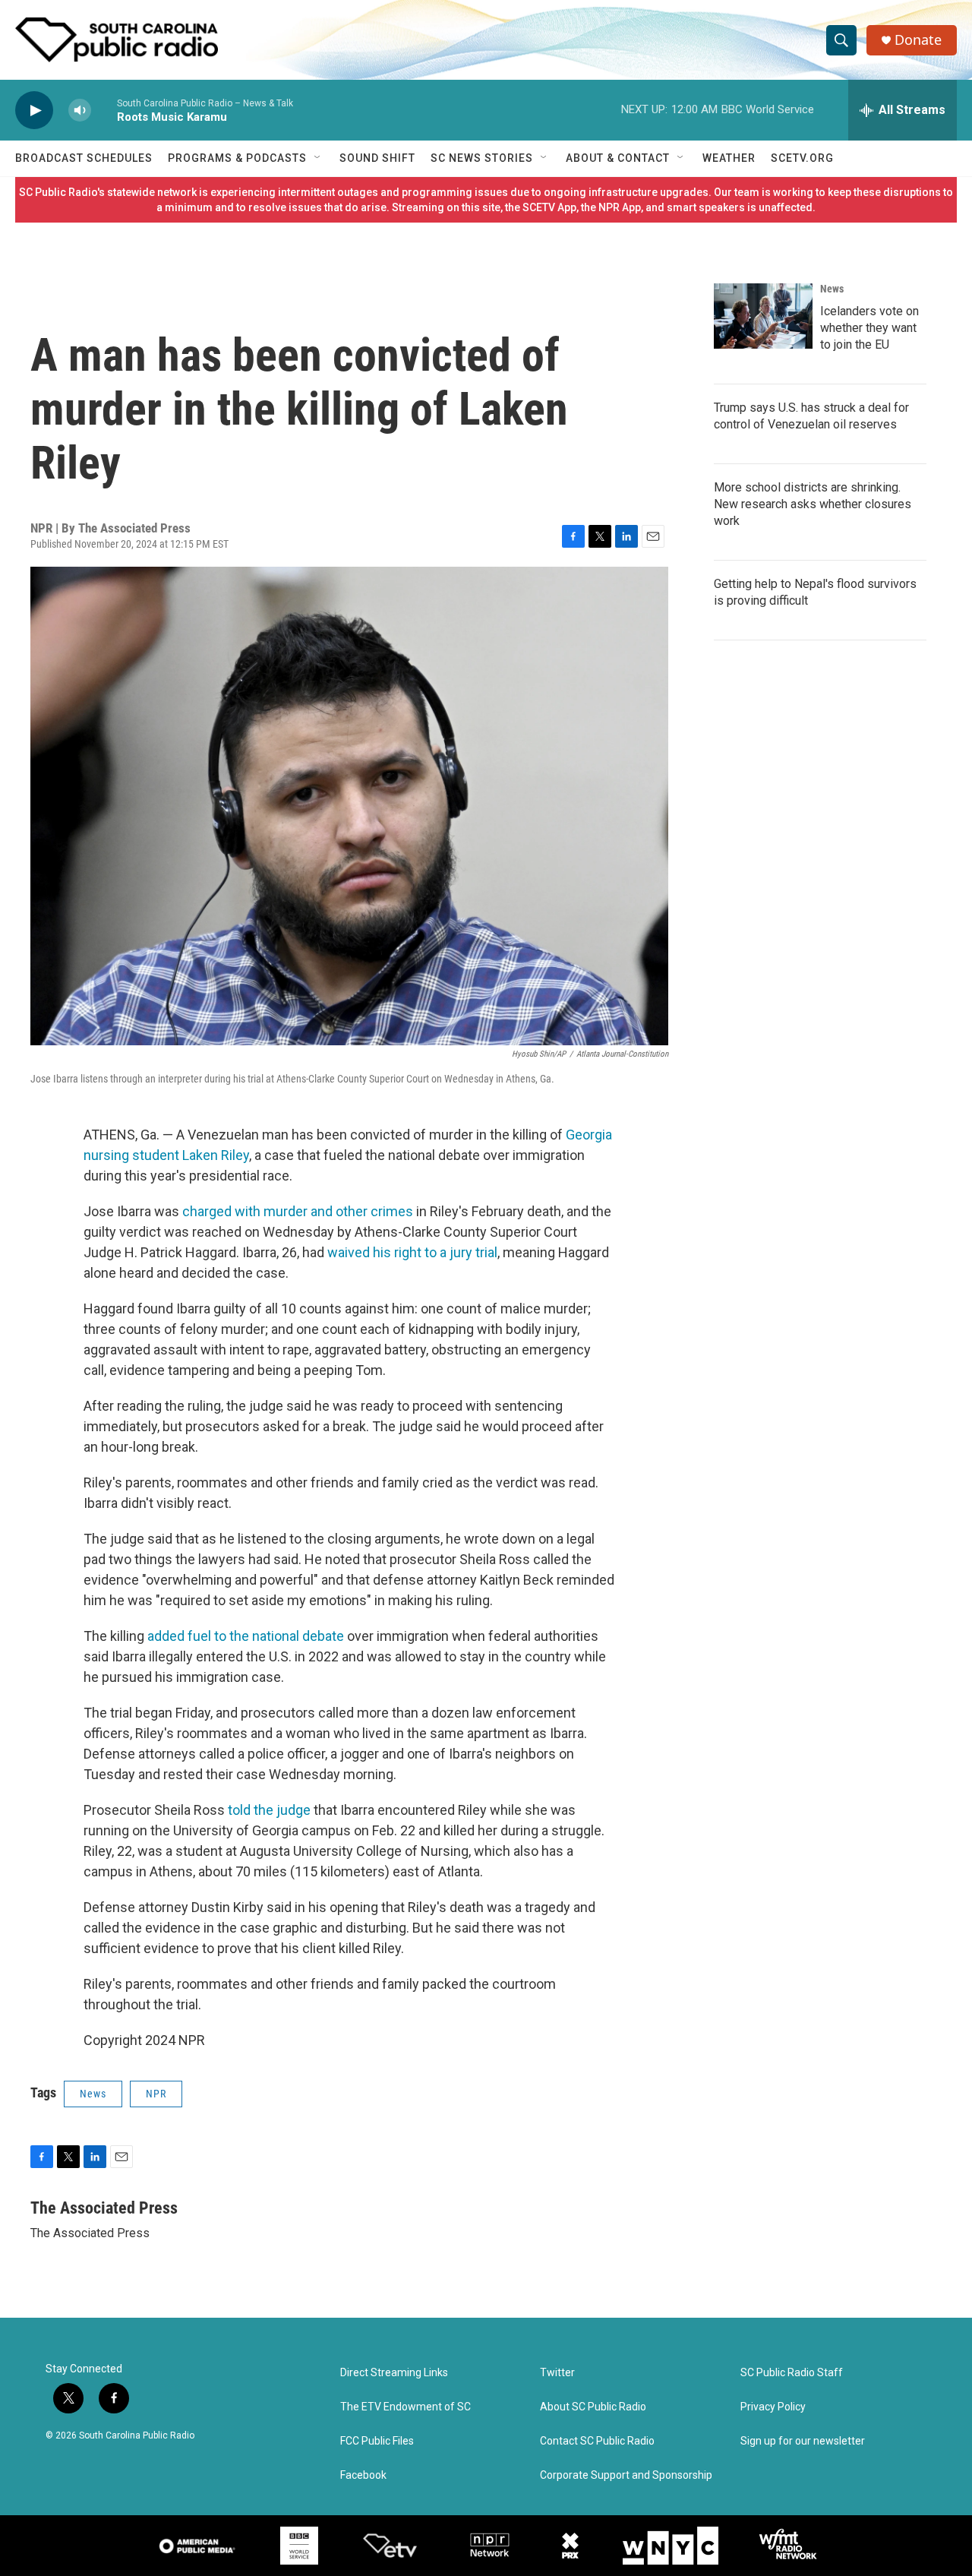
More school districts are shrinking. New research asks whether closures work (813, 504)
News (93, 2094)
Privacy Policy (773, 2407)
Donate (918, 40)
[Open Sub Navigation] (318, 158)
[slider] (104, 110)
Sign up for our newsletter (803, 2441)
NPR (156, 2094)
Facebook (363, 2475)
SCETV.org (802, 158)
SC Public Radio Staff (792, 2373)
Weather (729, 158)
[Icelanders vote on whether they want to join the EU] (763, 316)
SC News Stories (482, 158)
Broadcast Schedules (84, 158)
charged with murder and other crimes (298, 1211)
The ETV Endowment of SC (406, 2407)
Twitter (557, 2373)
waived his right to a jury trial (412, 1252)
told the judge (269, 1810)
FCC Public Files (377, 2441)
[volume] (80, 111)
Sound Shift (377, 158)
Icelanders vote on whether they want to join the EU (869, 328)
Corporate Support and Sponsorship (626, 2475)
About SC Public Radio (593, 2407)
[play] (34, 111)
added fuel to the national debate (246, 1636)
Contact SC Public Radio (597, 2441)
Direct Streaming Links (394, 2373)
